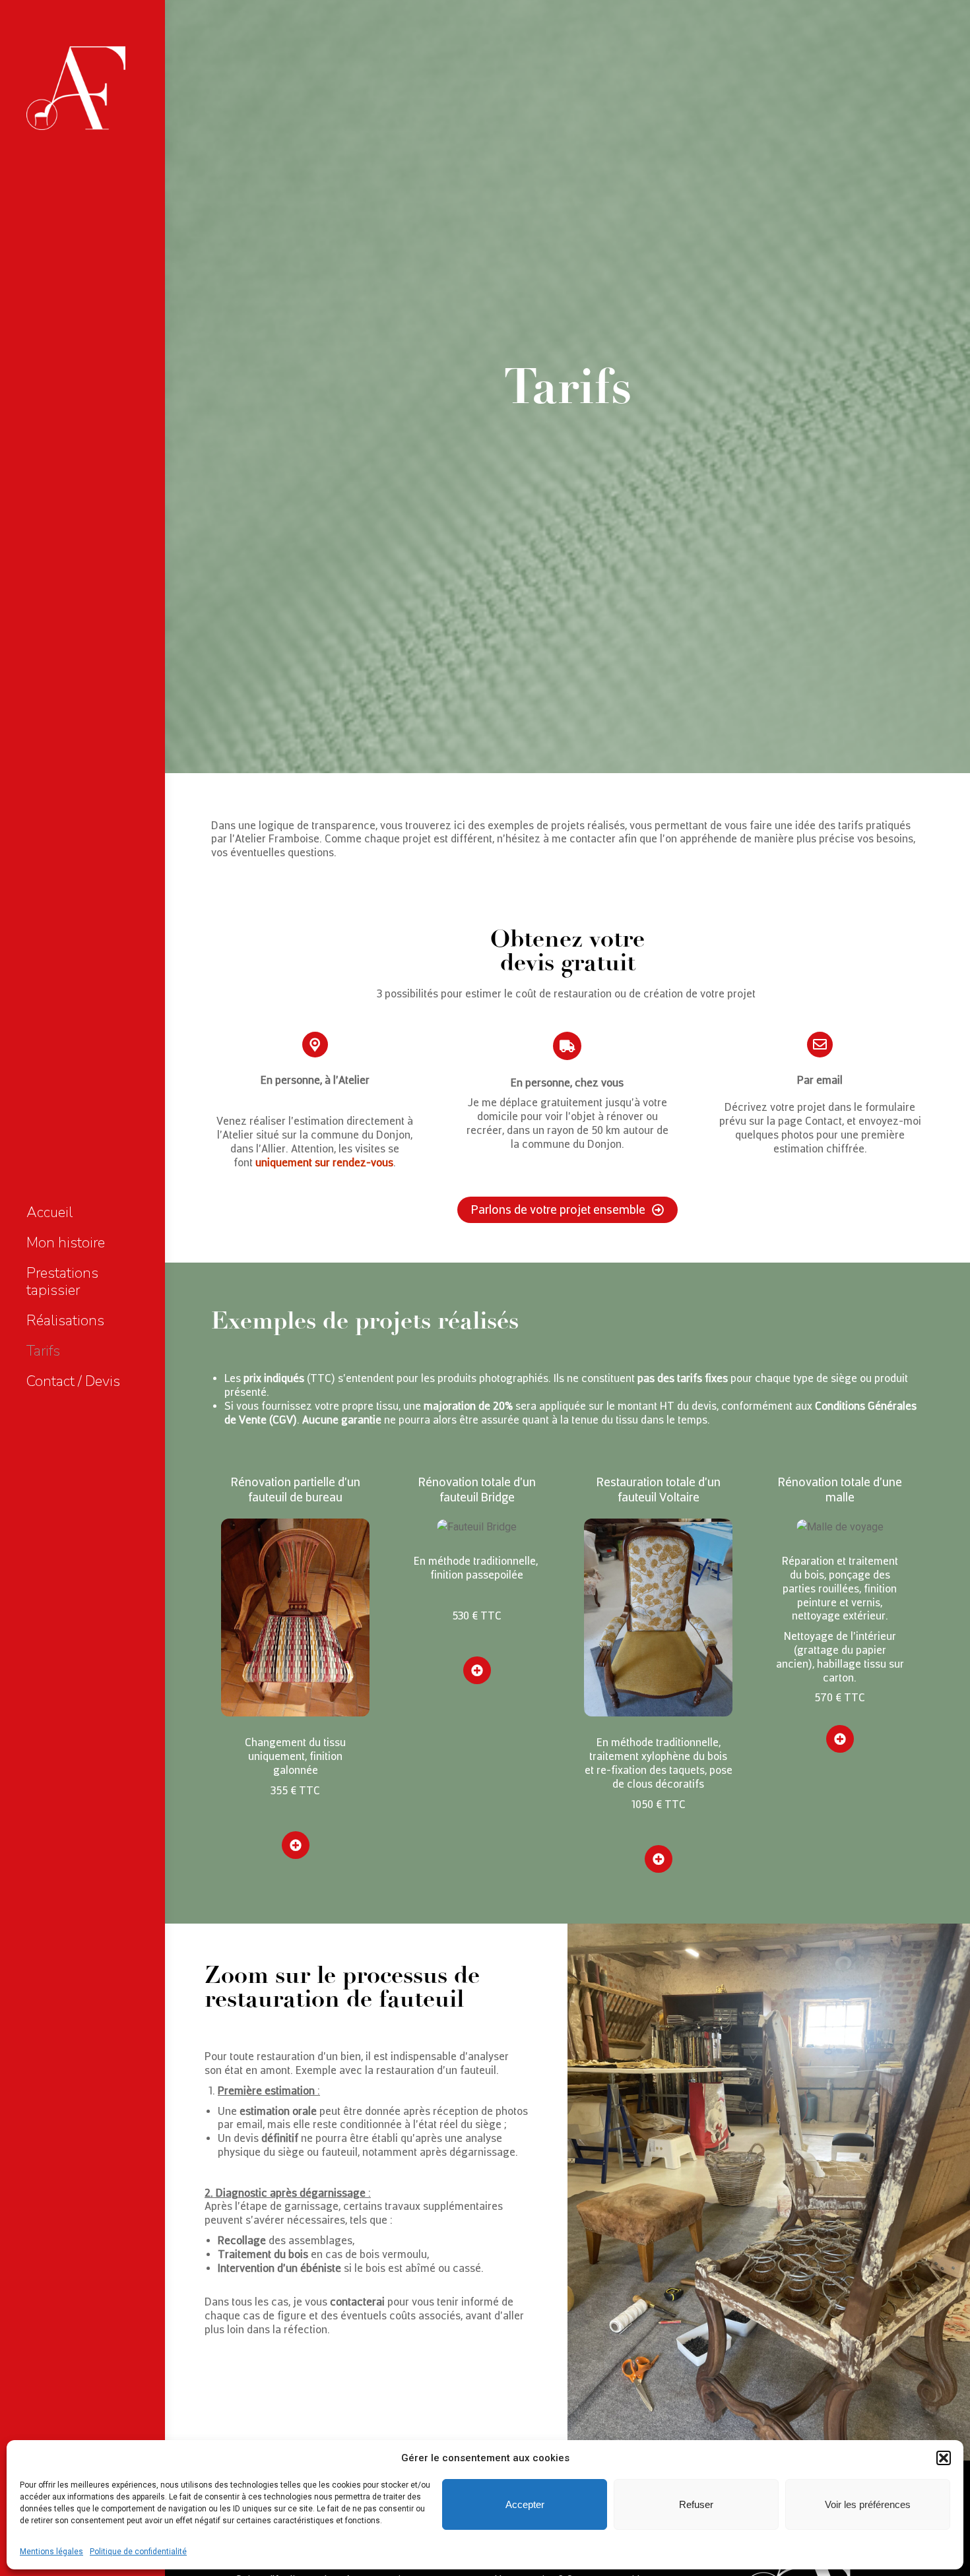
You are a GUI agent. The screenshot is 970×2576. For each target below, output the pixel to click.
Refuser (696, 2504)
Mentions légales (51, 2552)
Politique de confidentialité (138, 2552)
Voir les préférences (868, 2504)
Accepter (525, 2504)
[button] (944, 2458)
